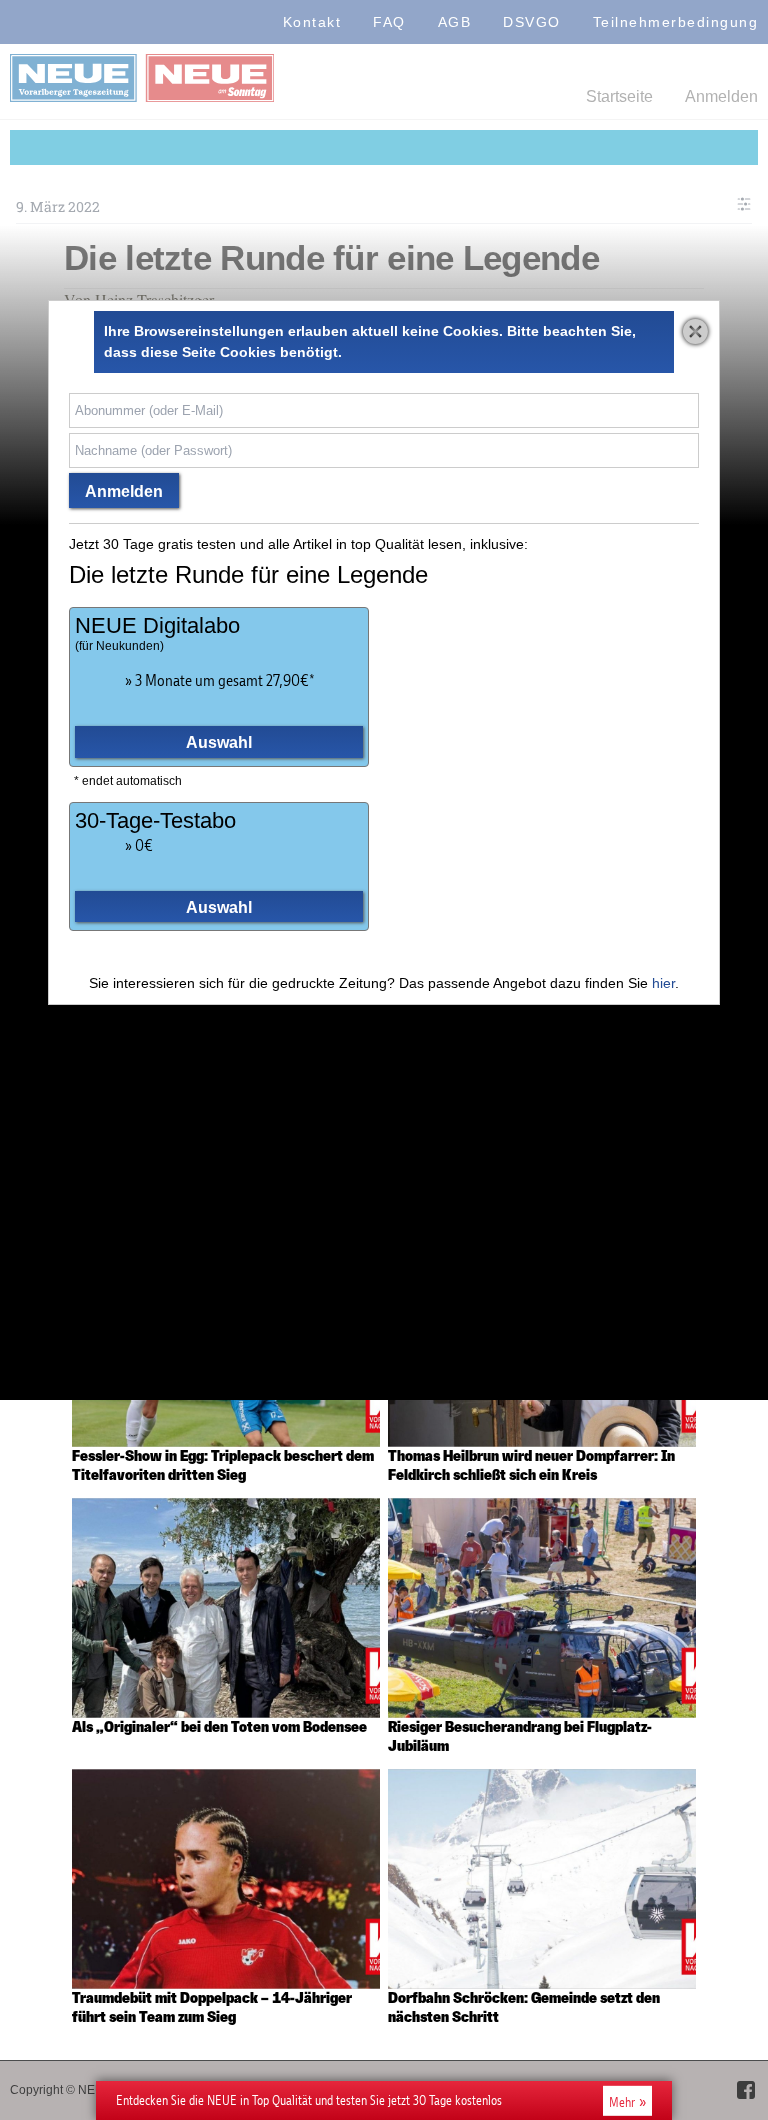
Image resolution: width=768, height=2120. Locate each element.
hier (663, 983)
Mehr (622, 2101)
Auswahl (219, 742)
